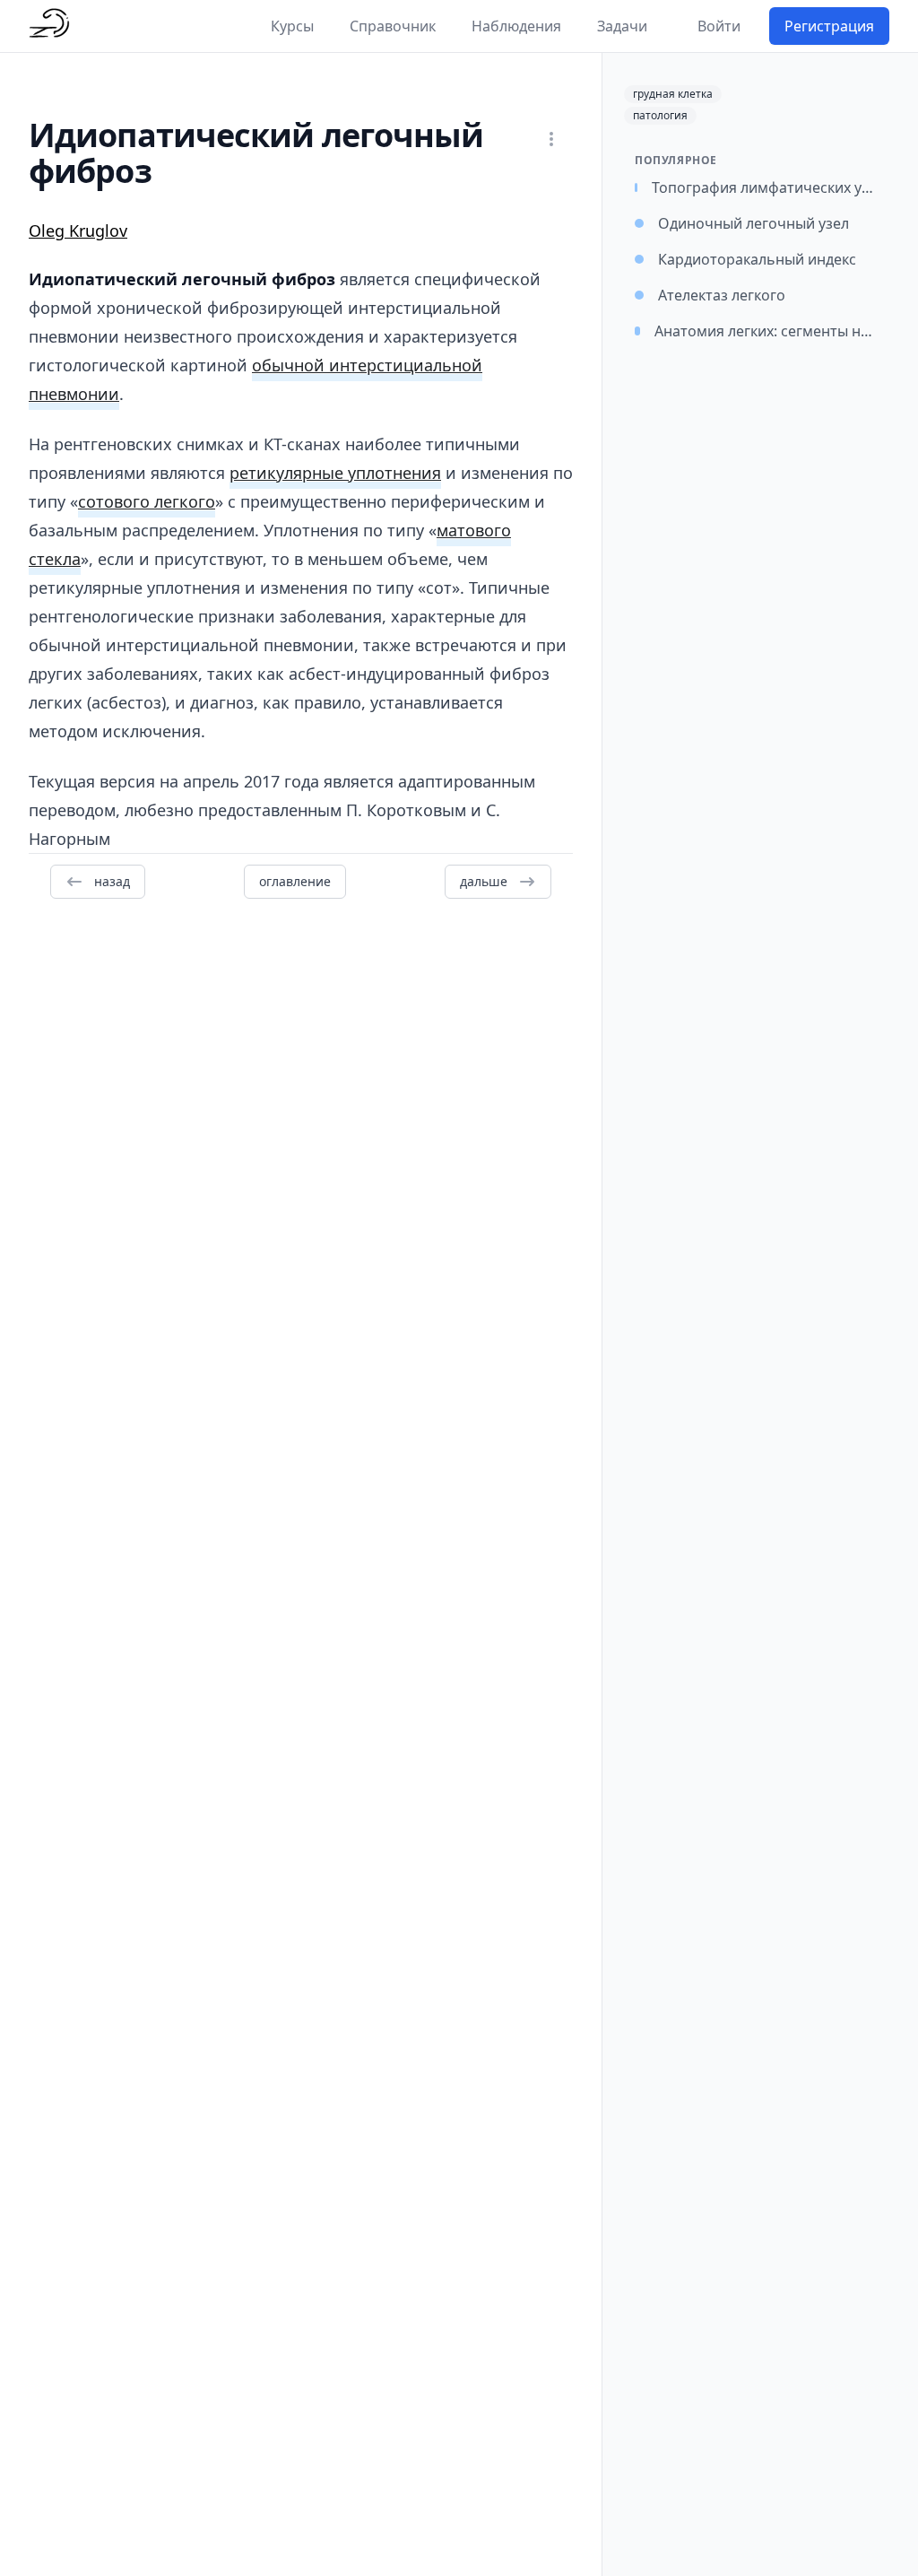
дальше (484, 881)
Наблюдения (516, 26)
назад (112, 881)
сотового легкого (147, 501)
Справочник (393, 26)
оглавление (295, 881)
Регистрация (829, 26)
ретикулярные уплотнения (335, 473)
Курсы (292, 26)
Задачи (622, 26)
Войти (719, 26)
